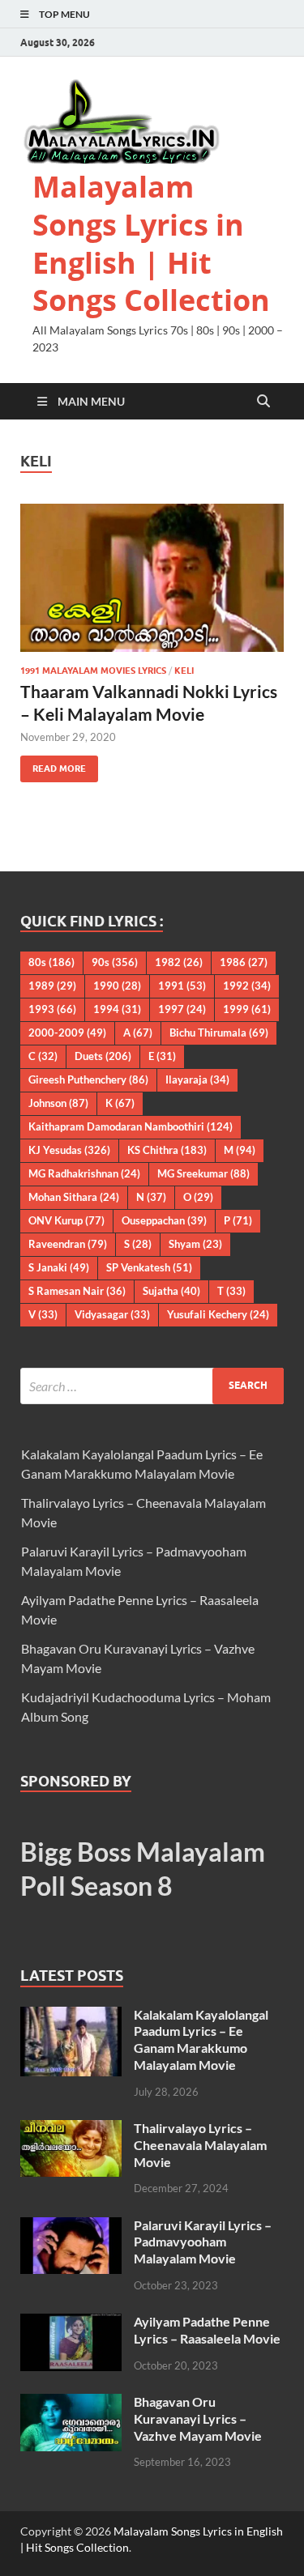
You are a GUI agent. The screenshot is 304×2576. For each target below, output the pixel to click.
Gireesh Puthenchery (88, 1079)
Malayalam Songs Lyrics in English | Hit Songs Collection (151, 243)
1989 (52, 986)
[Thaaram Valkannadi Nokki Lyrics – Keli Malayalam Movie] (152, 578)
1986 (244, 962)
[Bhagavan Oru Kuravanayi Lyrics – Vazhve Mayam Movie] (71, 2403)
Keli (184, 671)
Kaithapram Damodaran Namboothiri (131, 1126)
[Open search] (263, 402)
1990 (117, 986)
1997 (182, 1009)
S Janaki (59, 1267)
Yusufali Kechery (218, 1314)
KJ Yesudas (69, 1150)
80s (51, 962)
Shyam (195, 1244)
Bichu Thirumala (219, 1033)
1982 (179, 962)
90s (115, 962)
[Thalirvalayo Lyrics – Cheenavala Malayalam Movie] (71, 2129)
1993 (52, 1009)
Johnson (58, 1103)
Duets (103, 1056)
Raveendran (68, 1244)
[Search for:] (152, 1386)
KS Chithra (167, 1150)
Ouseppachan (164, 1220)
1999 (247, 1009)
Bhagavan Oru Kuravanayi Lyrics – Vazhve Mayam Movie (198, 2418)
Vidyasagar (112, 1314)
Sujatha (171, 1291)
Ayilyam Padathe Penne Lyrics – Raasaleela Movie (207, 2330)
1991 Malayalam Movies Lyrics (93, 671)
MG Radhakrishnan (84, 1173)
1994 (117, 1009)
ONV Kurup (66, 1220)
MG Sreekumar (203, 1173)
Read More (53, 765)
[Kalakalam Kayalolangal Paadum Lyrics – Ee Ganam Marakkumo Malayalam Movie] (71, 2016)
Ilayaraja (197, 1079)
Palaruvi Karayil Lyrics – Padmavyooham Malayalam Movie (203, 2242)
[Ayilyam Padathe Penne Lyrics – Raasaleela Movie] (71, 2323)
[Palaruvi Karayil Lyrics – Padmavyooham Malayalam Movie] (71, 2227)
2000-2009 (67, 1033)
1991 (182, 986)
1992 (247, 986)
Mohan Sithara (74, 1197)
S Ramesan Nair (77, 1291)
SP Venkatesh (149, 1267)
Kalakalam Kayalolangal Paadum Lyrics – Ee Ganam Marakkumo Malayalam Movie (201, 2040)
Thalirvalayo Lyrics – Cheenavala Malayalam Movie (200, 2145)
